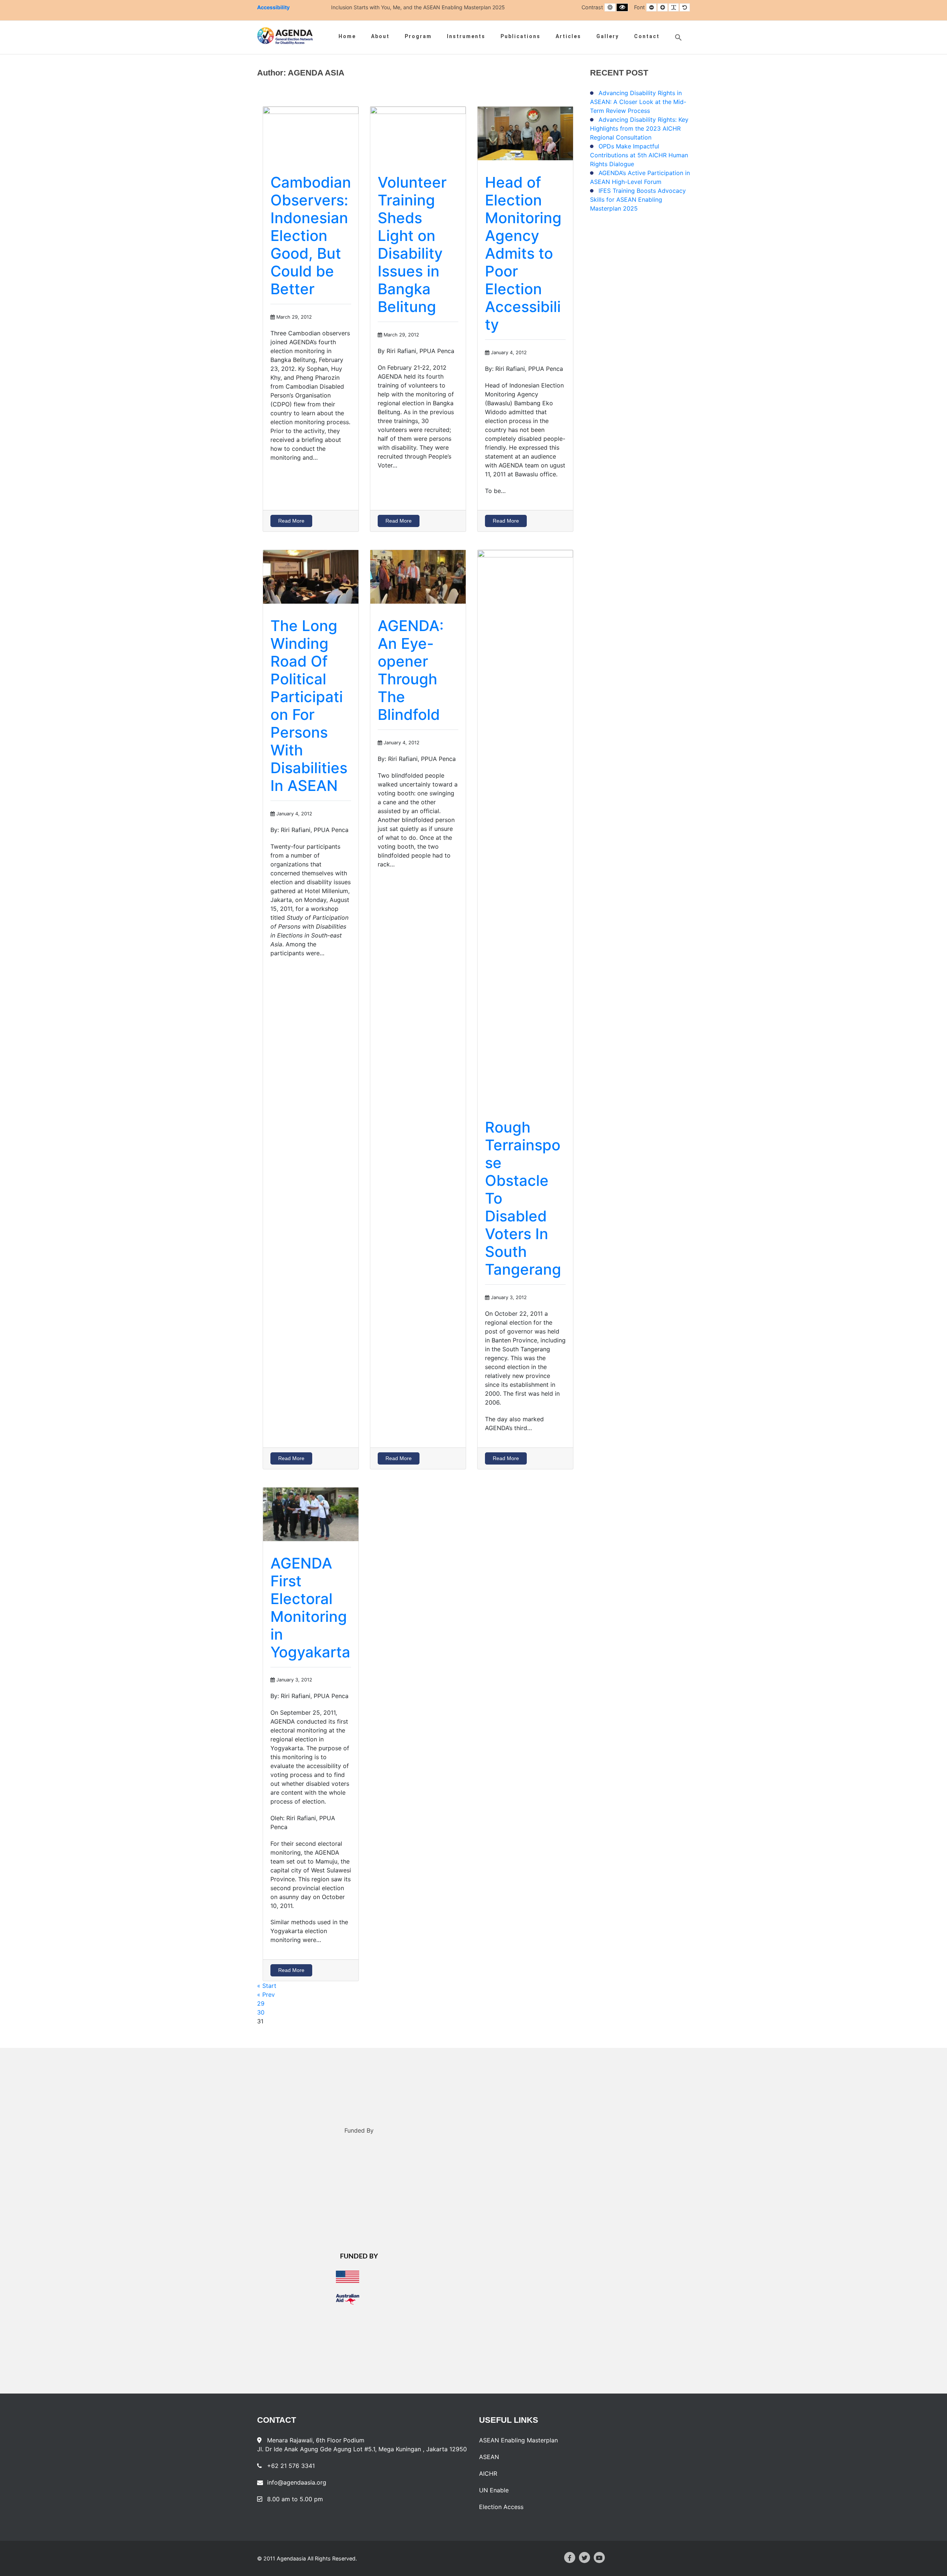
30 (261, 2012)
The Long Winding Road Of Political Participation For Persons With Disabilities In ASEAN (309, 706)
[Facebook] (570, 2557)
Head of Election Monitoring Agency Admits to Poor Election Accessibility (523, 253)
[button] (678, 37)
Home (347, 36)
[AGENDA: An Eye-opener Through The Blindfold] (418, 576)
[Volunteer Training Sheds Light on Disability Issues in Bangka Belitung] (418, 133)
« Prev (266, 1995)
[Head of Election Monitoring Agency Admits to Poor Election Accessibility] (525, 133)
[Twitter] (584, 2557)
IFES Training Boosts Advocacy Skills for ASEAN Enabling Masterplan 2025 (638, 199)
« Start (267, 1986)
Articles (568, 36)
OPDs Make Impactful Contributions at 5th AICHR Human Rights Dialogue (639, 155)
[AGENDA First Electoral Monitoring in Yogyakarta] (311, 1513)
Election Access (501, 2507)
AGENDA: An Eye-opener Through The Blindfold (411, 670)
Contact (647, 36)
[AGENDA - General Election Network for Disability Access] (285, 36)
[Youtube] (599, 2557)
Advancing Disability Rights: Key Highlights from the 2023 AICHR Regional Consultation (639, 128)
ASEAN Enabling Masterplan (518, 2440)
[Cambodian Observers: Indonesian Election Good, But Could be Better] (311, 133)
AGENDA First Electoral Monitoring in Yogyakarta (310, 1608)
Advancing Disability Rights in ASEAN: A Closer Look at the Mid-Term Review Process (638, 102)
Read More (291, 521)
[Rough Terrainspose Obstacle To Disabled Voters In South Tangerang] (525, 827)
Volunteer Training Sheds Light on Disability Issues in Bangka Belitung (412, 244)
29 (261, 2003)
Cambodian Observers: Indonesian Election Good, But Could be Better (311, 236)
